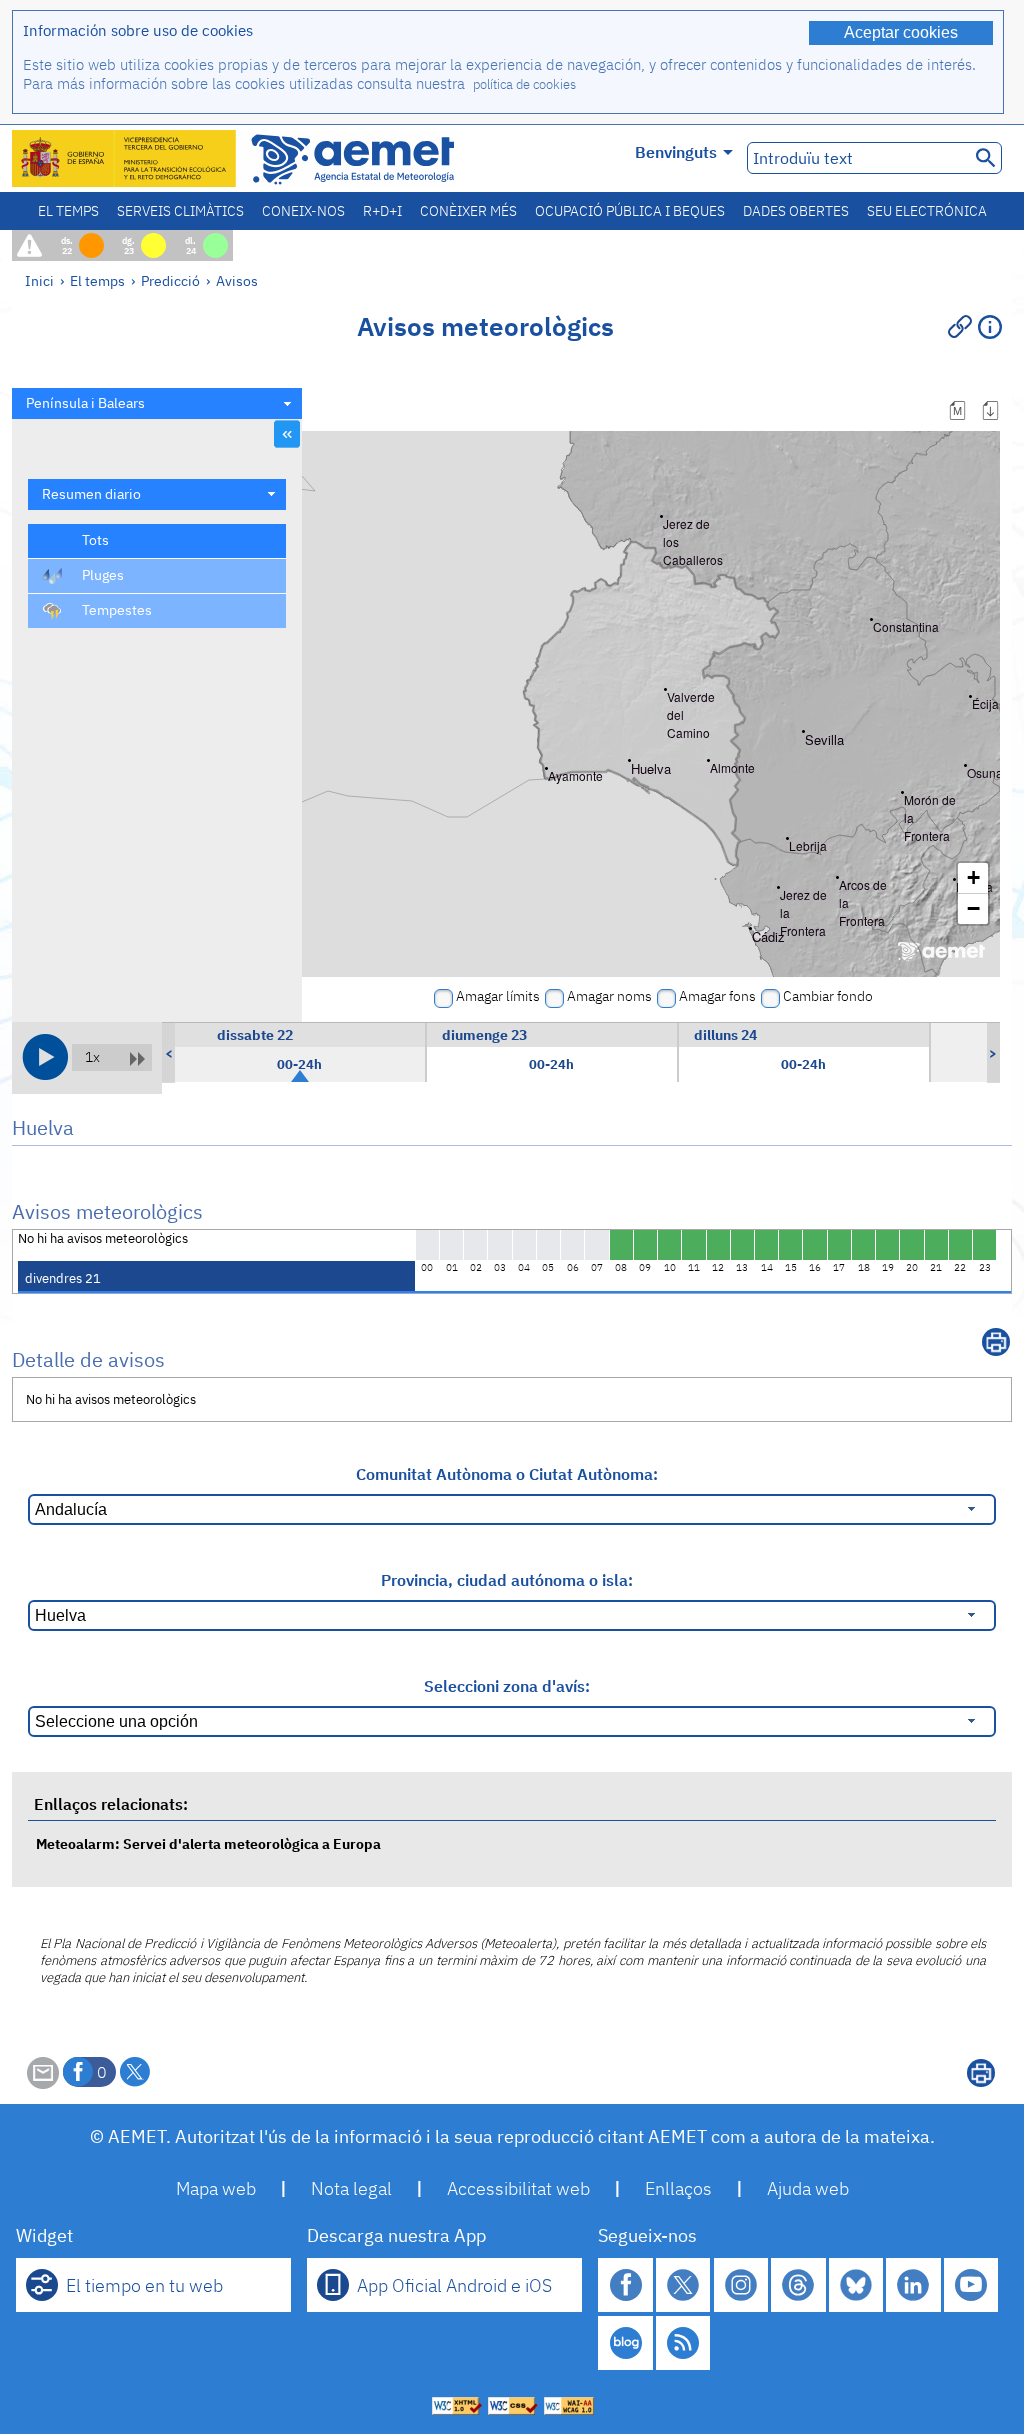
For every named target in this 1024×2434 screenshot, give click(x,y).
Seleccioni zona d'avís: (507, 1686)
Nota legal (351, 2188)
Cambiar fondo (828, 996)
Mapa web (216, 2188)
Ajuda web (808, 2188)
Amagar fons (717, 996)
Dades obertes (796, 211)
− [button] (973, 908)
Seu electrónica (927, 211)
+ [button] (973, 877)
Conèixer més (468, 211)
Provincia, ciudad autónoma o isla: (507, 1580)
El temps (68, 211)
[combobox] (157, 403)
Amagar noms (609, 996)
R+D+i (382, 211)
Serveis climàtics (180, 211)
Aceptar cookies (901, 32)
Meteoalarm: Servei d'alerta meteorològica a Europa (208, 1843)
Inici (39, 280)
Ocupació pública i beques (630, 211)
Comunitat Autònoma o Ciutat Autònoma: (507, 1474)
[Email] (43, 2083)
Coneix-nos (303, 211)
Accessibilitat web (518, 2188)
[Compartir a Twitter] (135, 2072)
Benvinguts (676, 152)
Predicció (170, 280)
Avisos (237, 280)
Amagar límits (498, 996)
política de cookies (524, 84)
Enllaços (678, 2188)
